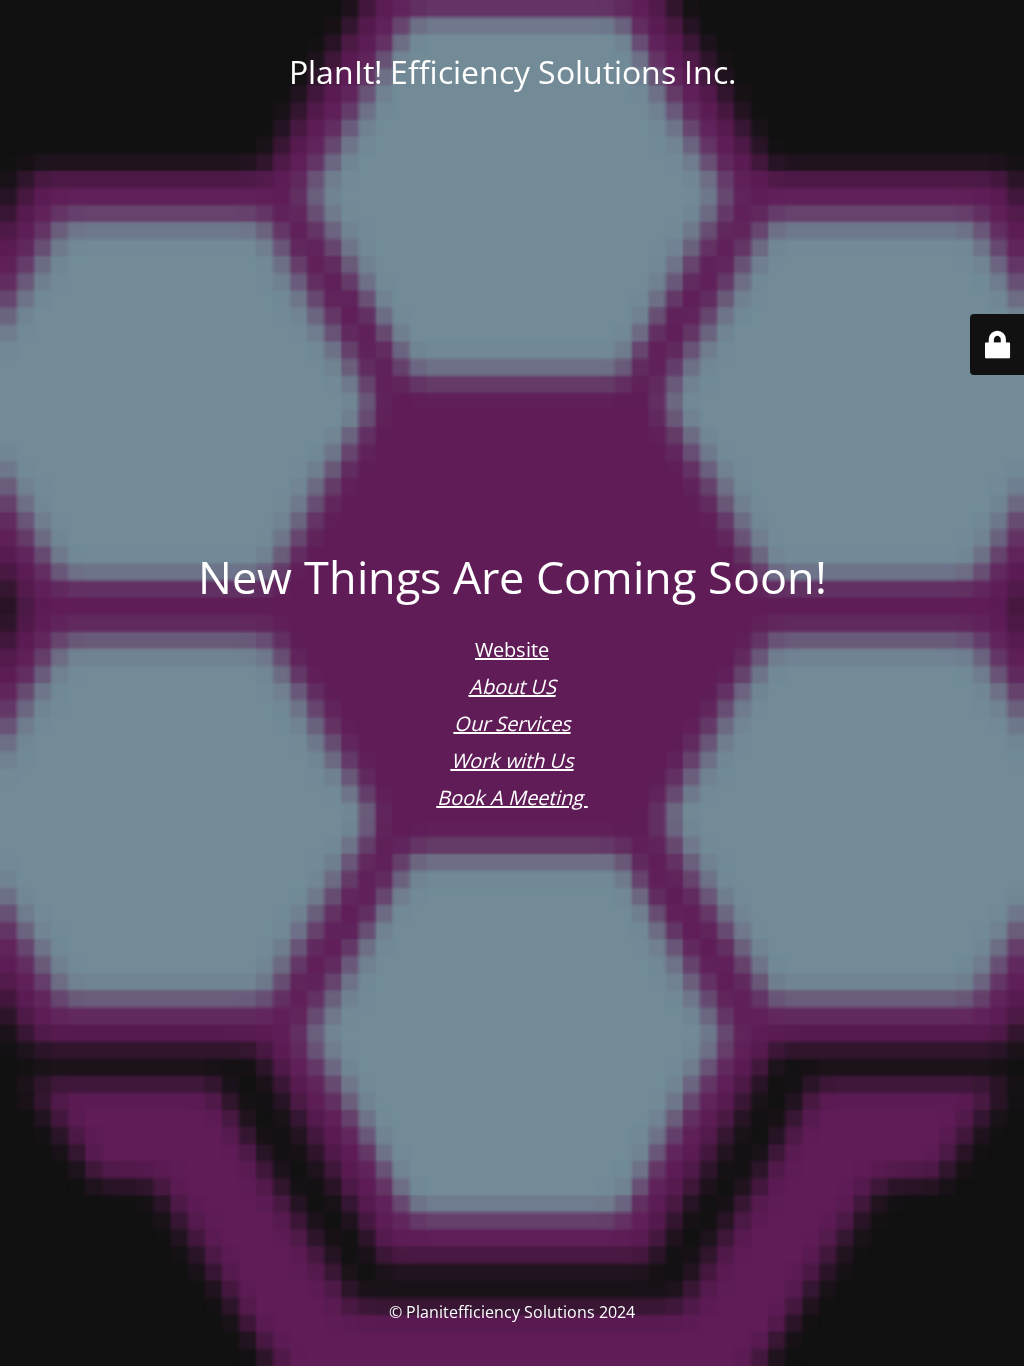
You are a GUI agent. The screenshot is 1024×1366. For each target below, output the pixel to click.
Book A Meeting (512, 797)
